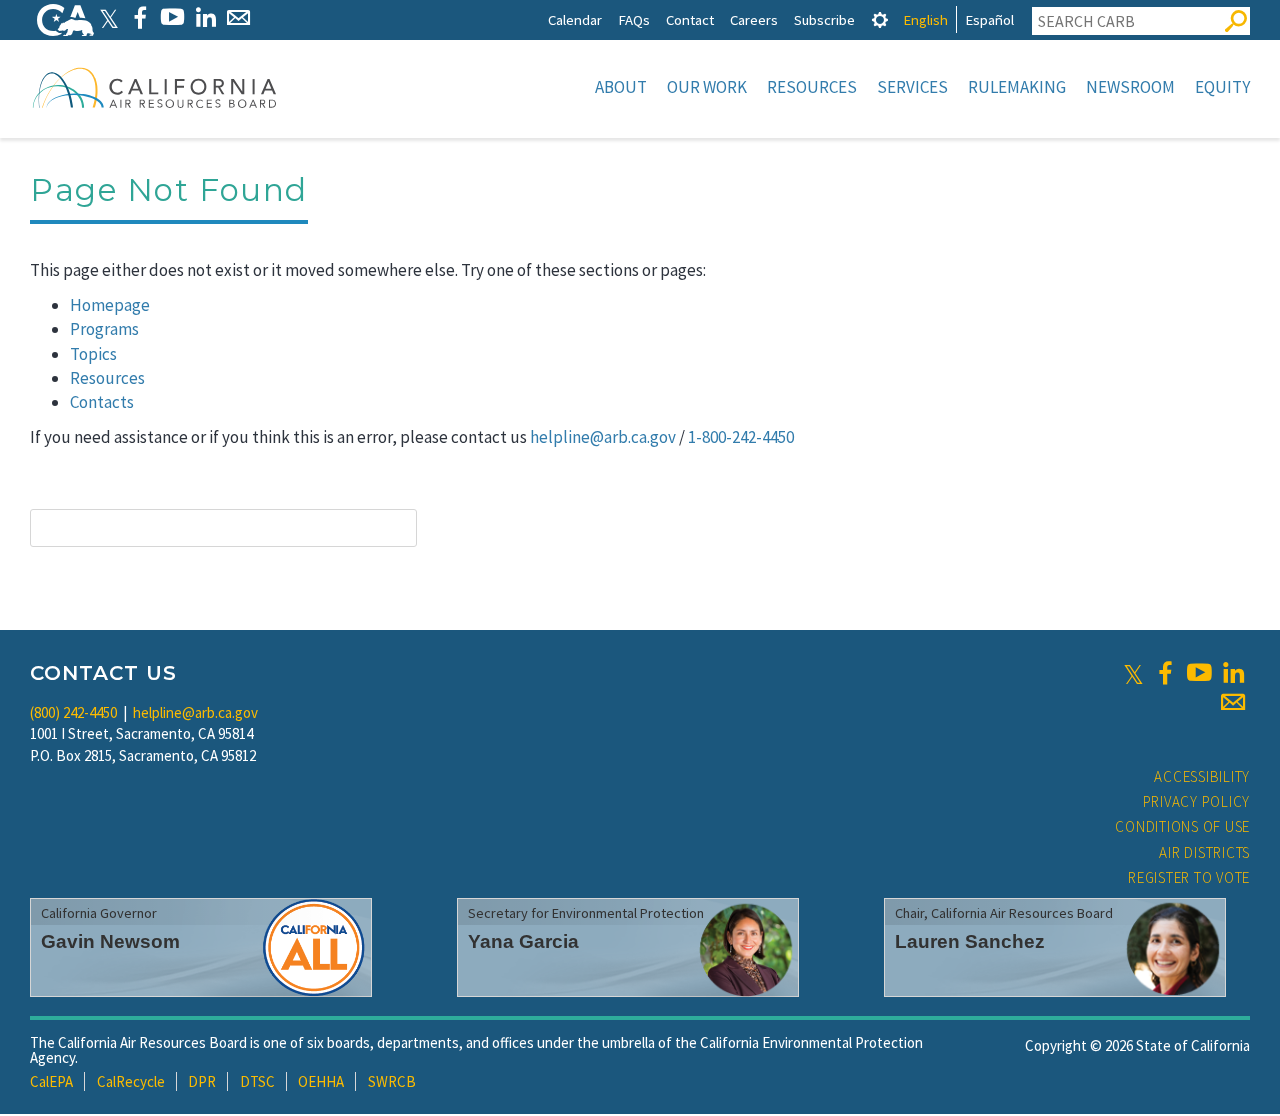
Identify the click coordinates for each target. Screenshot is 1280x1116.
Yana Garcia (523, 941)
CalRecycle (131, 1081)
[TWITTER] (109, 17)
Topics (93, 354)
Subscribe (824, 19)
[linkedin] (1233, 673)
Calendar (575, 19)
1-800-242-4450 (741, 437)
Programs (104, 329)
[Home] (155, 87)
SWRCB (392, 1081)
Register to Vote (1189, 877)
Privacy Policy (1197, 801)
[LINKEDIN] (205, 17)
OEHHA (321, 1081)
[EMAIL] (238, 17)
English (925, 19)
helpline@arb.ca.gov (603, 437)
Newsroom (1130, 87)
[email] (1233, 702)
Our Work (707, 87)
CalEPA (51, 1081)
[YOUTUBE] (172, 17)
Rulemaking (1017, 87)
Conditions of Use (1182, 826)
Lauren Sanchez (970, 941)
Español (989, 19)
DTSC (257, 1081)
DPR (202, 1081)
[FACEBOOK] (139, 17)
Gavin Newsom (110, 941)
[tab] (880, 19)
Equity (1222, 87)
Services (912, 87)
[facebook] (1165, 673)
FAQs (634, 19)
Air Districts (1204, 852)
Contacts (102, 402)
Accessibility (1202, 776)
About (621, 87)
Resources (812, 87)
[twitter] (1133, 673)
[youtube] (1199, 673)
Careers (754, 19)
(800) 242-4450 (73, 712)
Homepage (110, 305)
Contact (690, 19)
